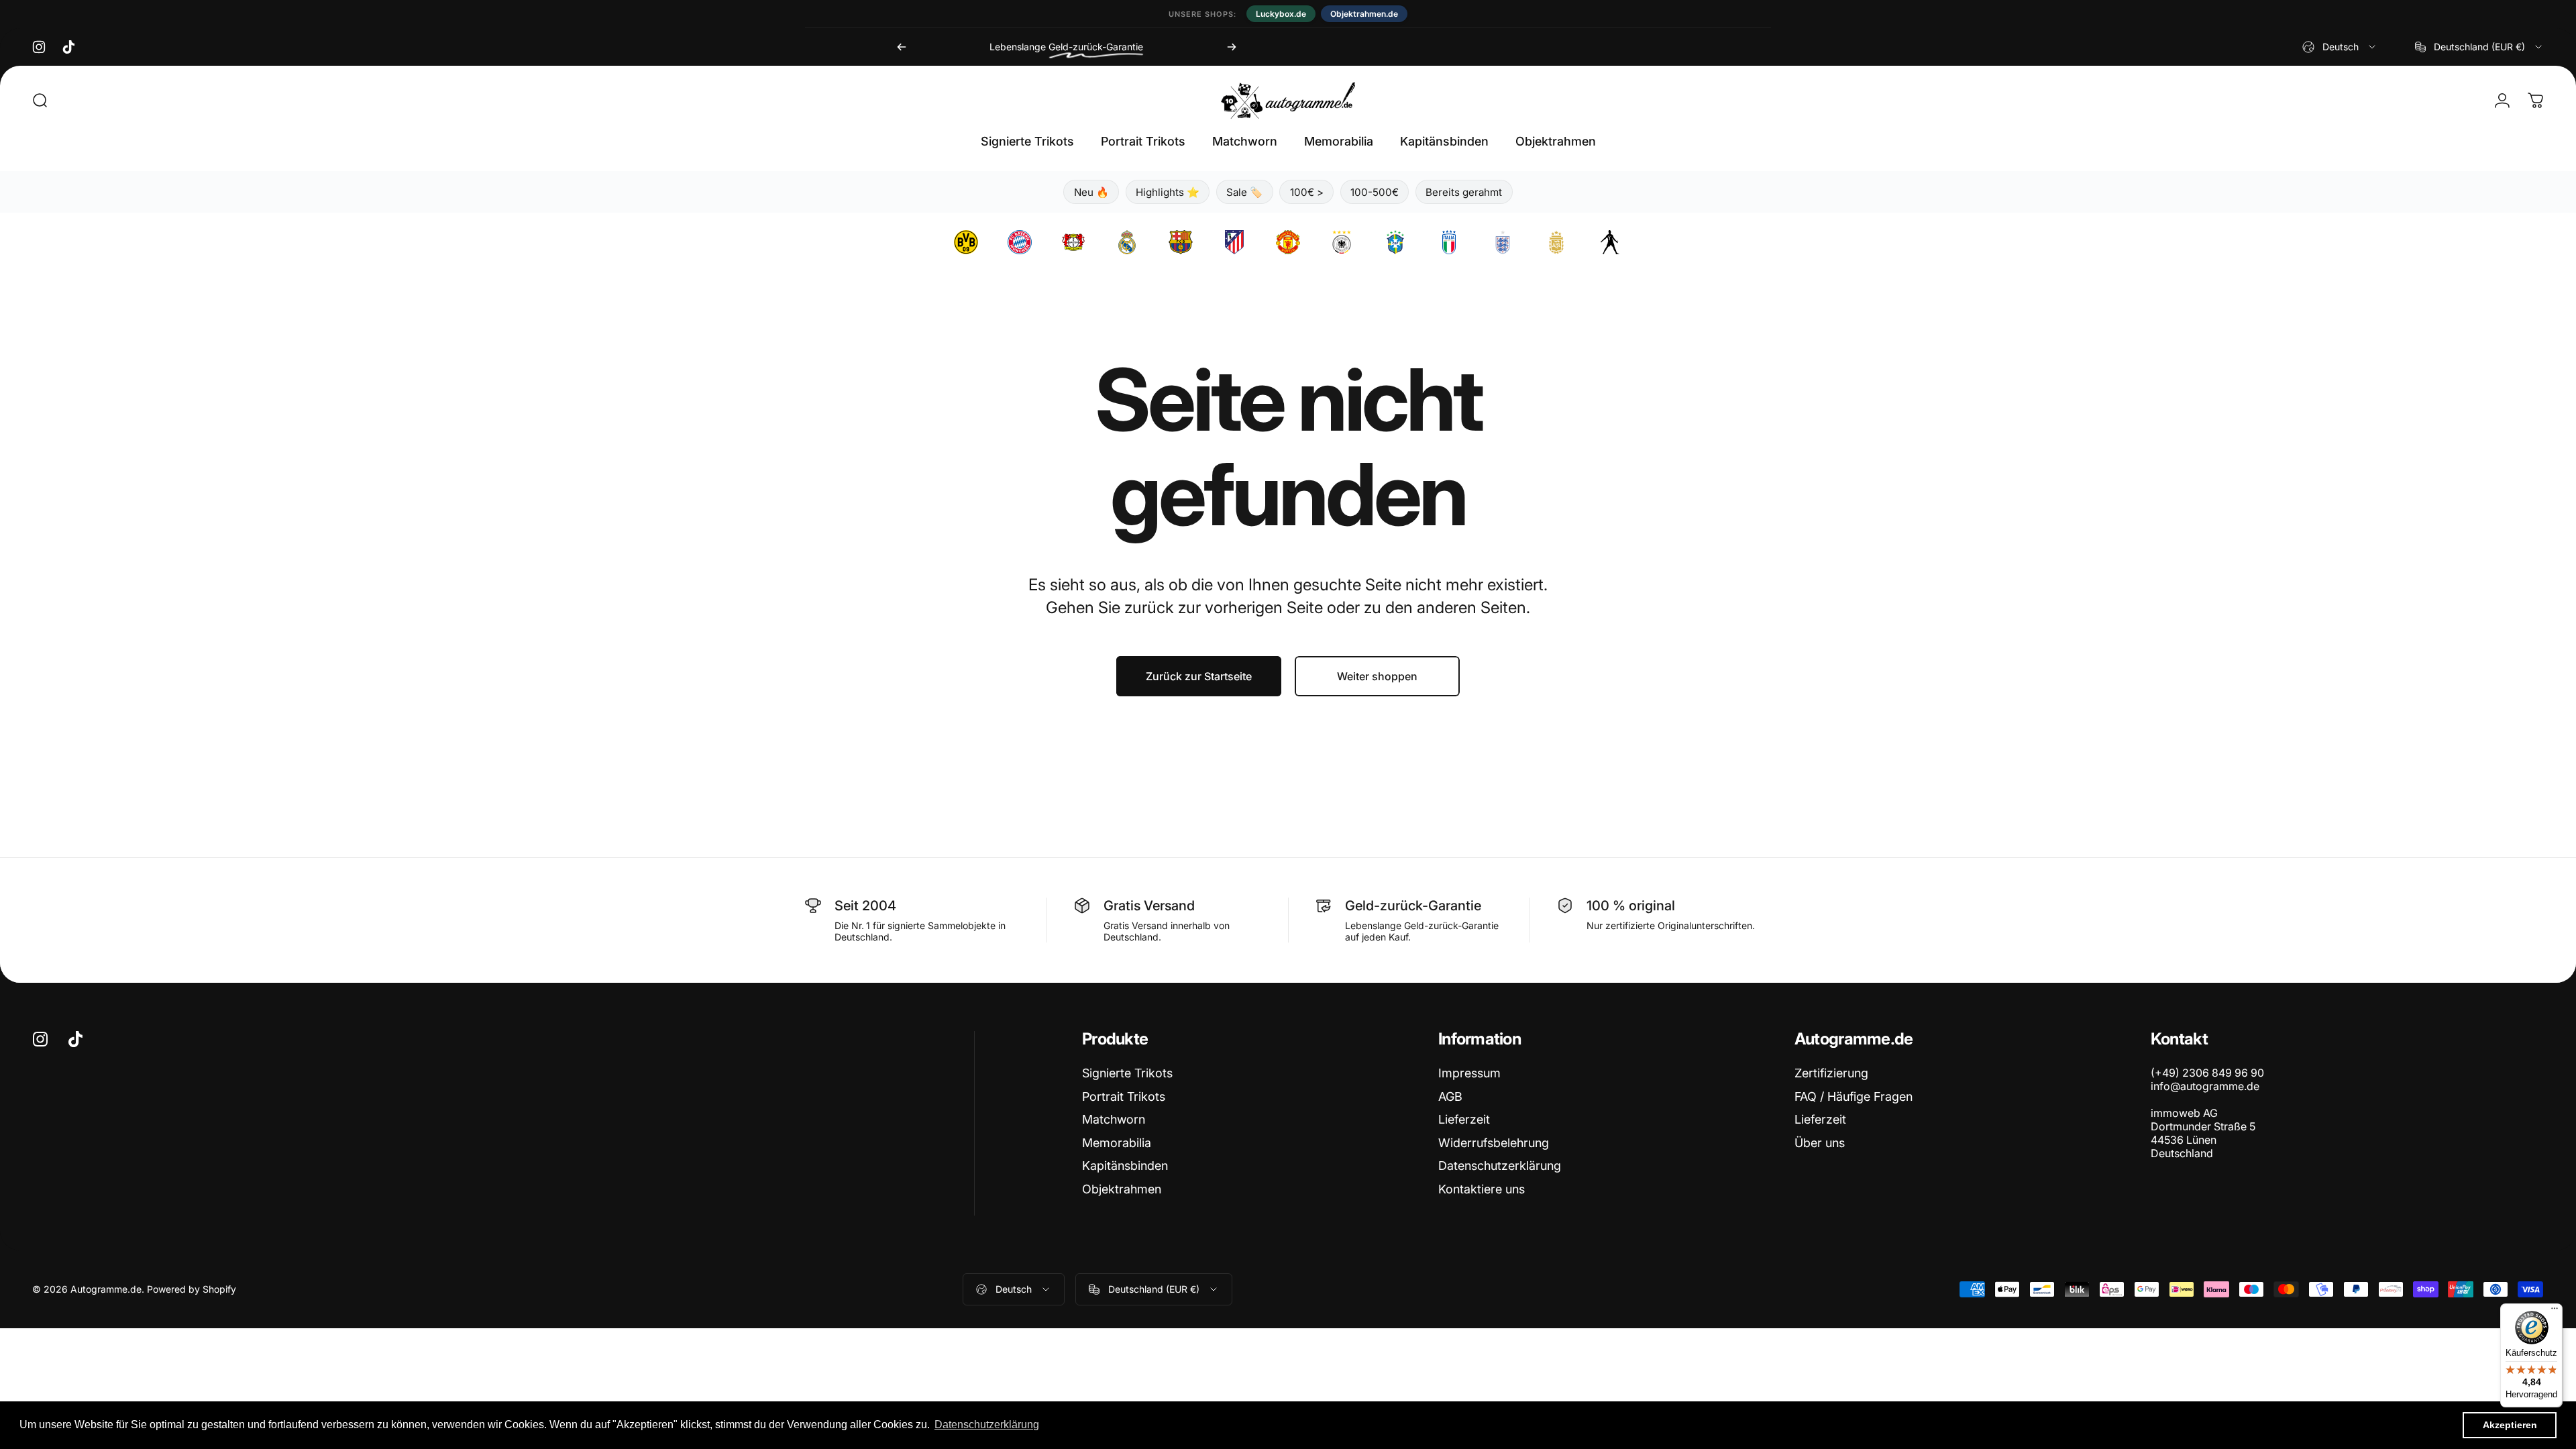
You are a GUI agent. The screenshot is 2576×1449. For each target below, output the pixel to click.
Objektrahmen (1122, 1189)
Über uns (1820, 1143)
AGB (1450, 1096)
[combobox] (2340, 47)
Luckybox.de (1281, 14)
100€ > (1307, 192)
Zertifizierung (1831, 1073)
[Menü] (2555, 1311)
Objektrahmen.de (1364, 14)
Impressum (1469, 1073)
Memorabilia (1117, 1143)
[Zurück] (902, 47)
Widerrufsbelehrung (1494, 1143)
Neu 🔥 (1091, 192)
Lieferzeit (1464, 1119)
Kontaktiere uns (1482, 1189)
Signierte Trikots (1127, 1073)
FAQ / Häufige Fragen (1854, 1096)
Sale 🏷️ (1244, 192)
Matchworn (1114, 1119)
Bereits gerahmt (1464, 192)
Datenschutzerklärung (1500, 1166)
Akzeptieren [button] (2510, 1425)
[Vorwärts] (1232, 47)
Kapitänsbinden (1125, 1166)
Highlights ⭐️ (1168, 192)
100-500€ (1375, 192)
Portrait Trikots (1124, 1096)
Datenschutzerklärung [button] (987, 1425)
